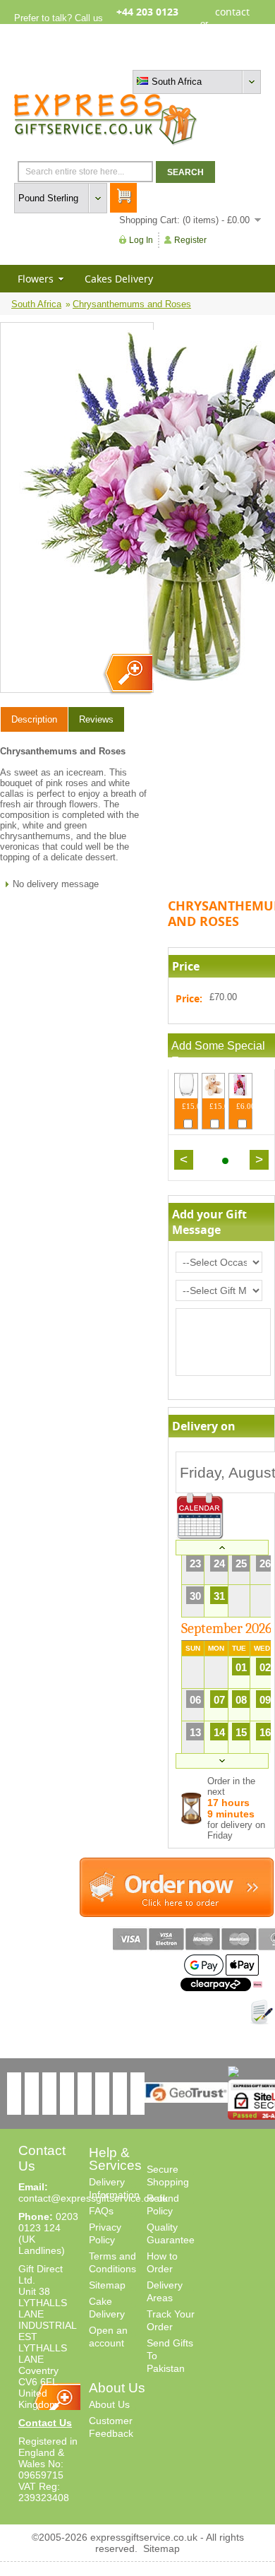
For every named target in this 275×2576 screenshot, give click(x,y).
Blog (200, 58)
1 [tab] (225, 1161)
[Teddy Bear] (214, 1093)
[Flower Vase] (186, 1093)
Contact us (239, 58)
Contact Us (45, 2423)
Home (128, 58)
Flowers (36, 279)
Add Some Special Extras (218, 1053)
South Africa (36, 304)
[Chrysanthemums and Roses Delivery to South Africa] (127, 674)
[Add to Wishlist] (262, 2012)
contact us (232, 23)
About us (166, 58)
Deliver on (200, 1516)
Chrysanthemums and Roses (132, 304)
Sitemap (107, 2285)
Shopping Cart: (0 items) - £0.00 (184, 220)
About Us (109, 2404)
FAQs (101, 2211)
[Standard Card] (240, 1093)
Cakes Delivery (119, 279)
